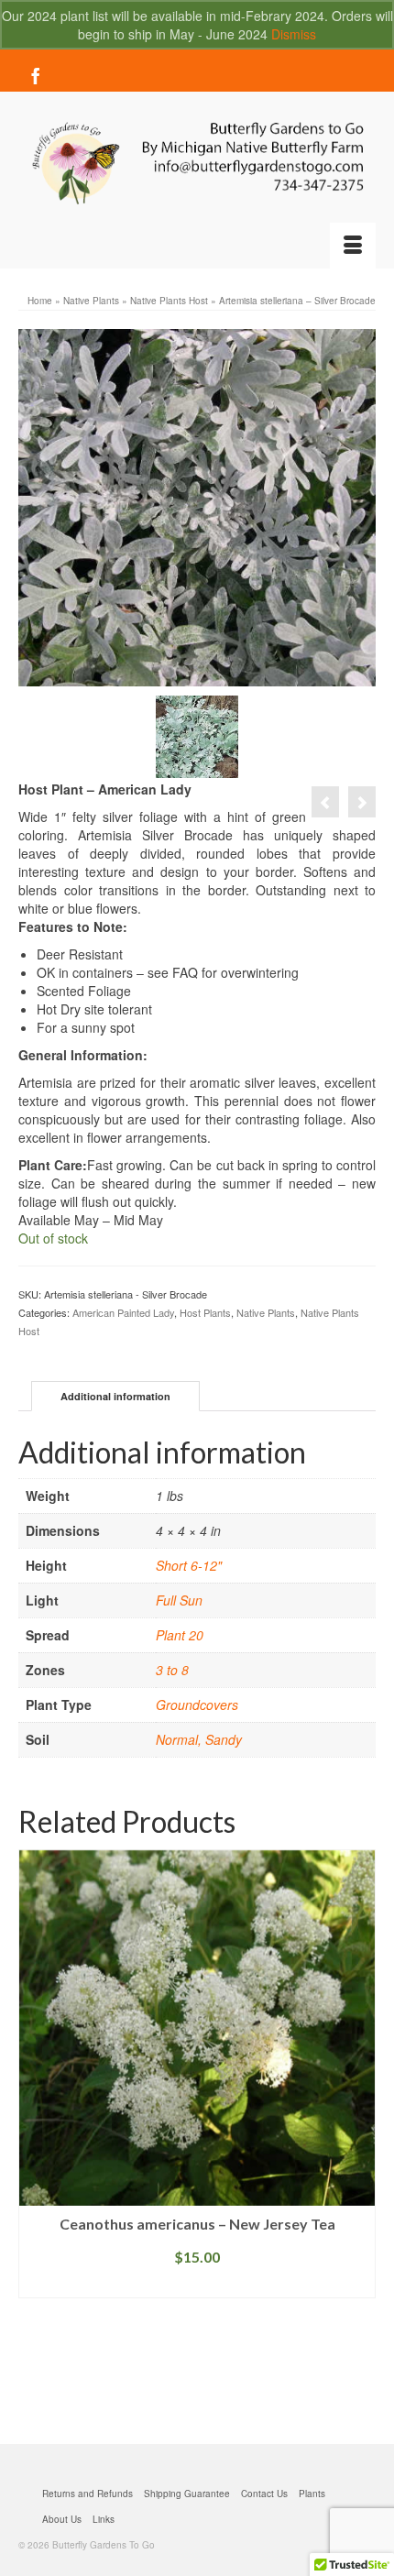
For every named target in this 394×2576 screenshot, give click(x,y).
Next (360, 2133)
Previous (34, 2133)
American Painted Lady (123, 1312)
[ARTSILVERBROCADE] (197, 506)
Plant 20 (180, 1635)
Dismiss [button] (294, 34)
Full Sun (179, 1600)
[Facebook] (36, 75)
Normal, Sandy (199, 1739)
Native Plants (266, 1312)
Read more (197, 2284)
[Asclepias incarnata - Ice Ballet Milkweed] (362, 802)
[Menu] (353, 246)
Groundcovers (197, 1705)
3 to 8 (172, 1670)
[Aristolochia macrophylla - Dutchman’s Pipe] (325, 802)
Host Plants (205, 1312)
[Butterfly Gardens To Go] (197, 164)
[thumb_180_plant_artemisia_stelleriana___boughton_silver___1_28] (197, 735)
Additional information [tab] (115, 1396)
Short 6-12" (189, 1565)
